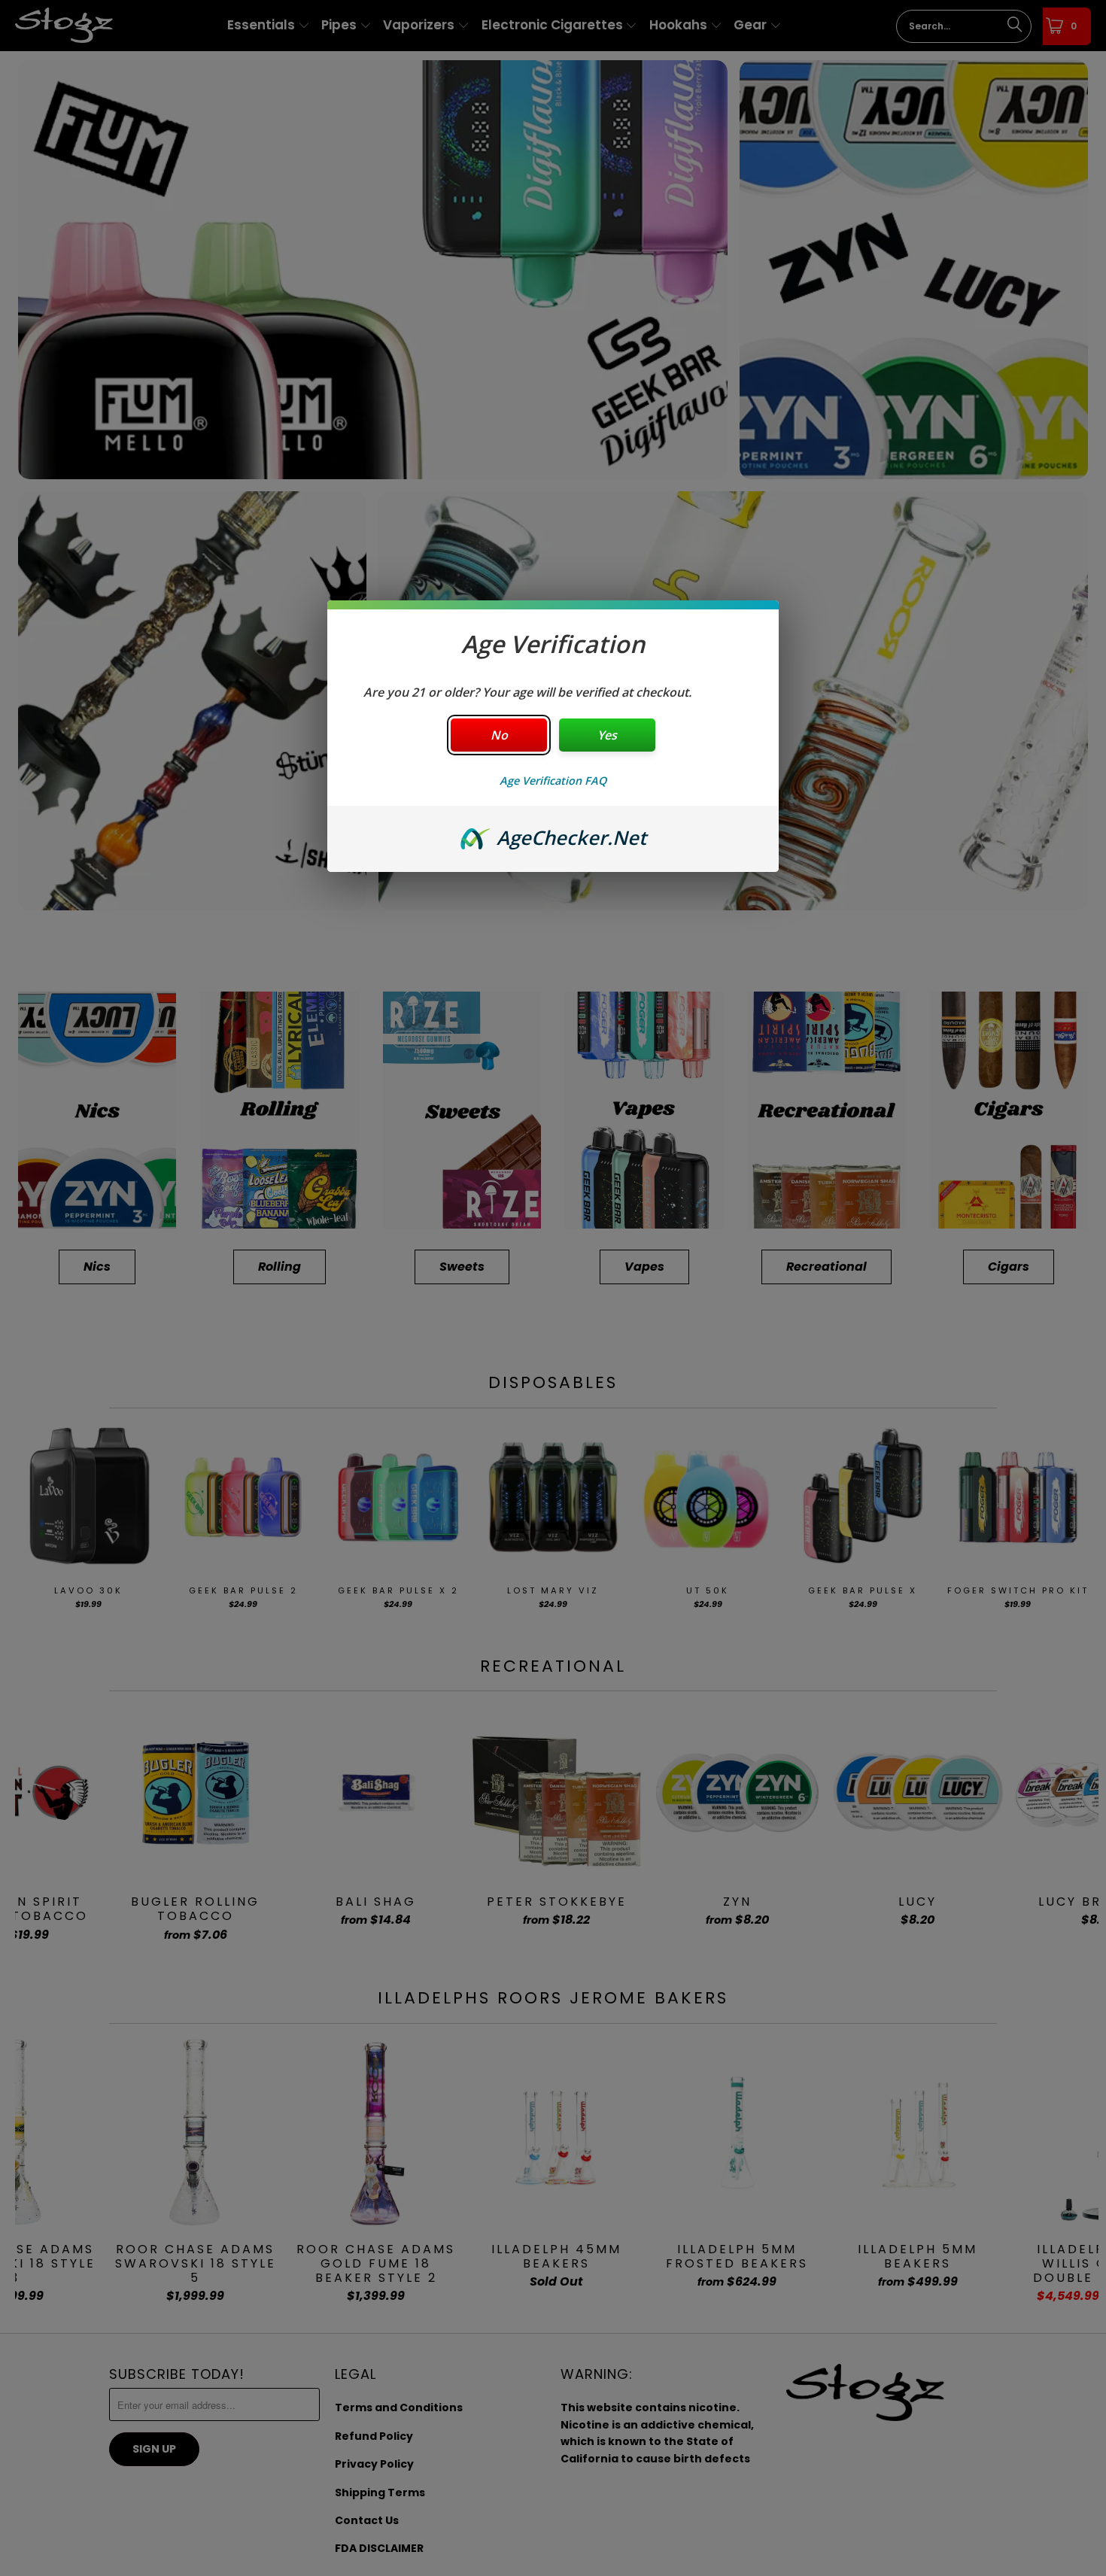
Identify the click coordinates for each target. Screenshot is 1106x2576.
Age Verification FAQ (553, 781)
